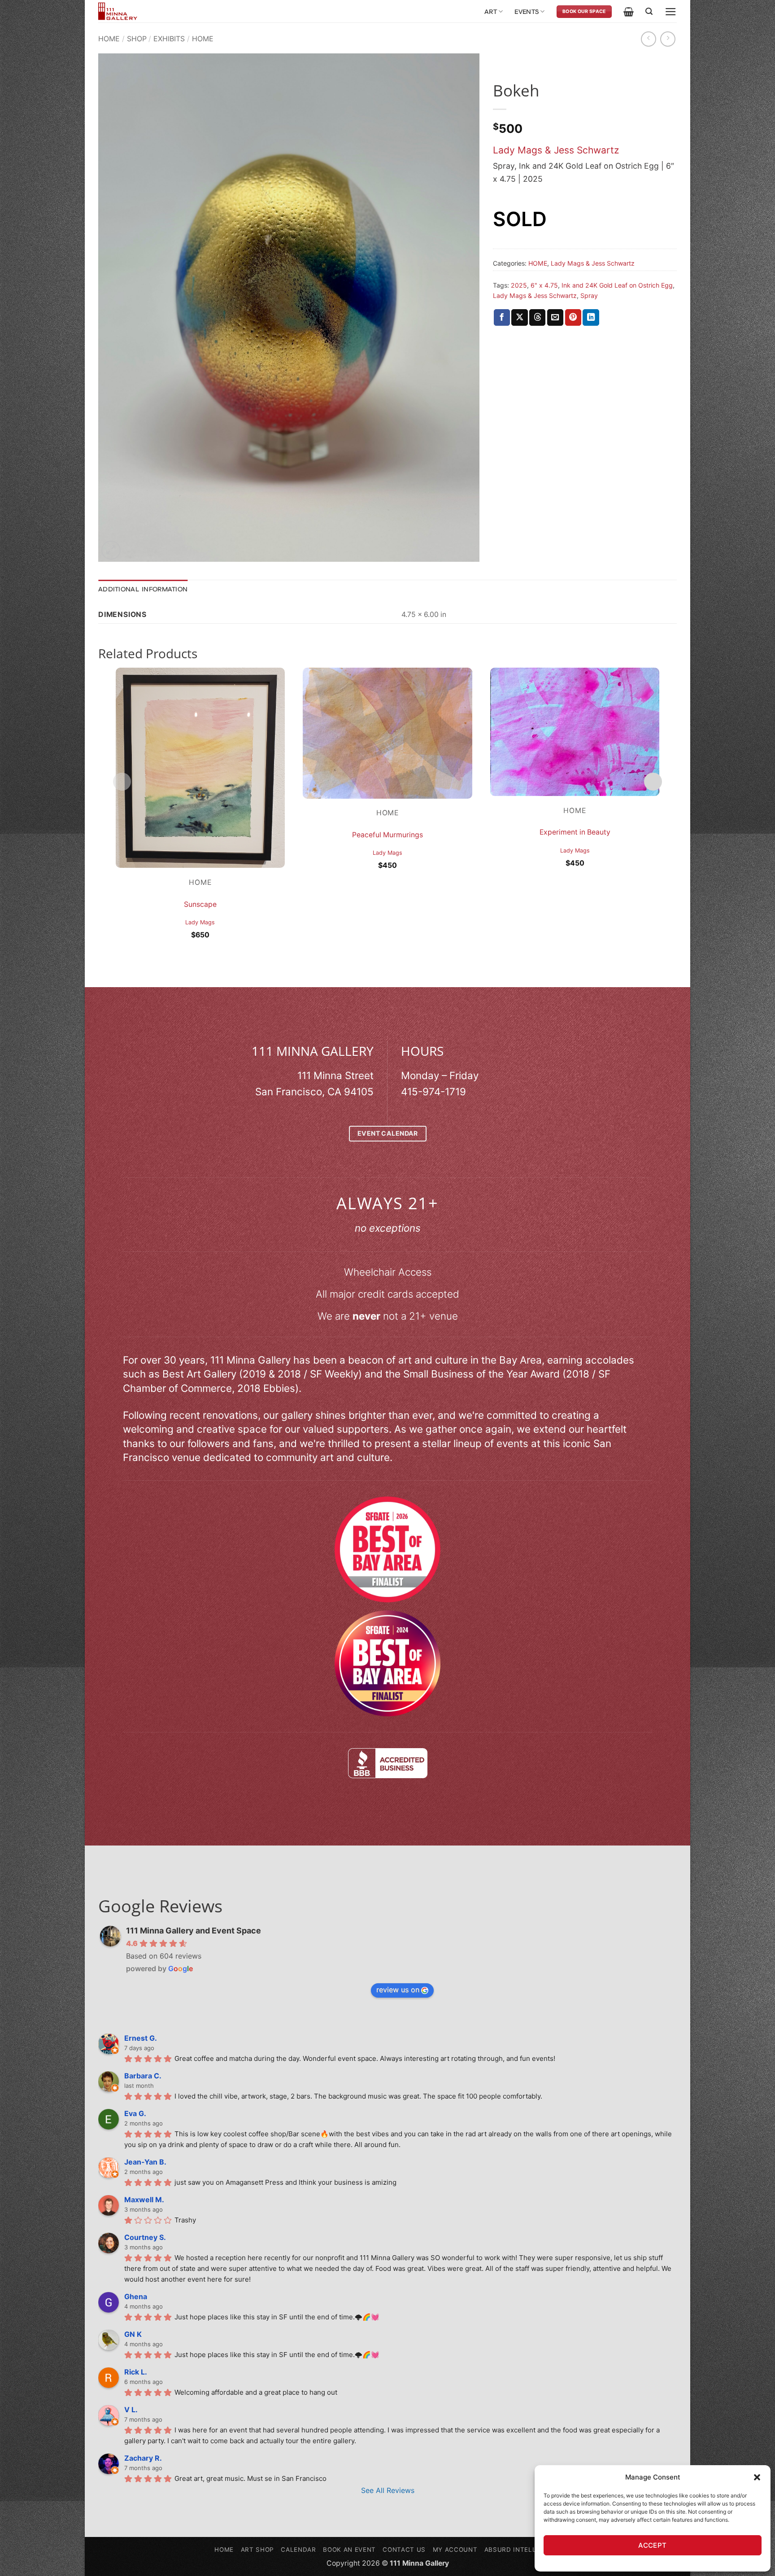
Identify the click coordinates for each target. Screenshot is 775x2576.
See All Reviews (388, 2490)
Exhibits (169, 39)
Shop (137, 39)
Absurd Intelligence (522, 2550)
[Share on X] (519, 317)
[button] (757, 2477)
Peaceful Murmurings (387, 835)
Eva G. (135, 2113)
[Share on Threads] (537, 317)
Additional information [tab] (143, 589)
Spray (589, 295)
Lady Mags (200, 922)
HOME (203, 39)
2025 (519, 285)
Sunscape (200, 904)
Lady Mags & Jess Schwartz (556, 150)
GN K (133, 2334)
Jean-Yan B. (145, 2162)
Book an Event (349, 2550)
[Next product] (649, 39)
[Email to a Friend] (555, 317)
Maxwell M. (144, 2200)
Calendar (298, 2550)
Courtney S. (145, 2237)
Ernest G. (141, 2038)
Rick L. (136, 2372)
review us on (398, 1990)
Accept (653, 2545)
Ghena (136, 2296)
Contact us (404, 2550)
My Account (455, 2550)
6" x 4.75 (544, 285)
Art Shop (257, 2550)
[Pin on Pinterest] (573, 317)
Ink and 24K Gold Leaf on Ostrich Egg (617, 285)
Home (109, 39)
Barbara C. (143, 2076)
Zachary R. (143, 2458)
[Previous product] (668, 39)
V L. (131, 2410)
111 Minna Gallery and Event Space (194, 1931)
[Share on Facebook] (502, 317)
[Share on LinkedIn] (591, 317)
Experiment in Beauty (575, 832)
